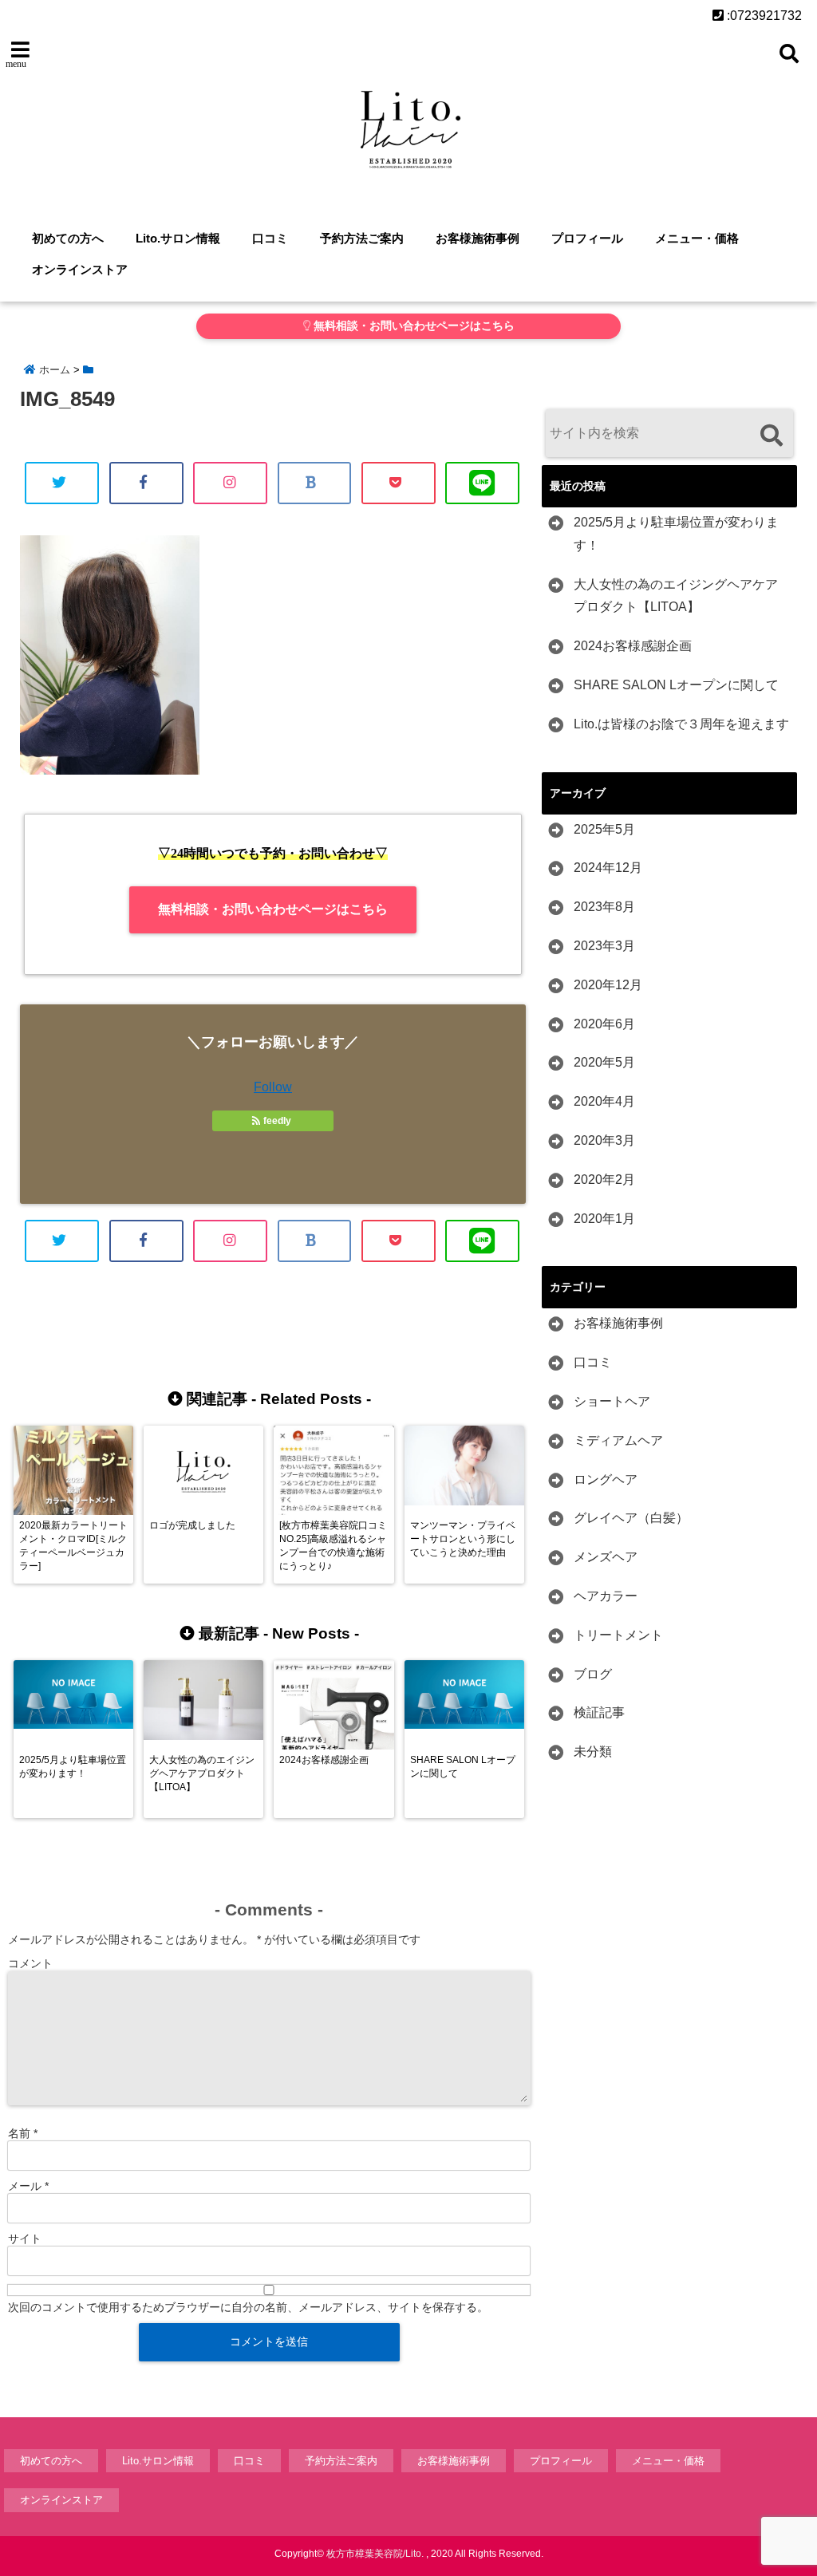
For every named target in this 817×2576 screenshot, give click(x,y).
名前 (23, 2133)
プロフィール (587, 238)
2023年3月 (604, 946)
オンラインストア (80, 269)
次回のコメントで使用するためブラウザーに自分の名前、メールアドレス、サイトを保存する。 (248, 2307)
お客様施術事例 (478, 238)
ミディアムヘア (618, 1440)
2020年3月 (604, 1140)
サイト (25, 2239)
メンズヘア (606, 1557)
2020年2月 (604, 1180)
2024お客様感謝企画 (633, 646)
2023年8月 (604, 907)
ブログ (593, 1674)
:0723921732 (763, 16)
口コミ (270, 238)
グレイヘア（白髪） (631, 1518)
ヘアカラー (606, 1596)
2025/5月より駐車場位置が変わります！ (676, 534)
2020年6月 (604, 1024)
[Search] (771, 435)
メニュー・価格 (697, 238)
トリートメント (618, 1635)
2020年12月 (608, 985)
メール (28, 2186)
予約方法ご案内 (362, 238)
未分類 (593, 1752)
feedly (277, 1121)
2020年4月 (604, 1101)
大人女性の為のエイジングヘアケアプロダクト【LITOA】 (676, 596)
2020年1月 (604, 1219)
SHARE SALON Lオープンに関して (676, 685)
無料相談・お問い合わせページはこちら (412, 326)
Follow (273, 1087)
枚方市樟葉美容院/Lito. (375, 2554)
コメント (30, 1963)
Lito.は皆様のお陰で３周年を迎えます (681, 724)
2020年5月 (604, 1062)
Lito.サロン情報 (178, 238)
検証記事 (599, 1712)
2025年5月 (604, 829)
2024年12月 (608, 868)
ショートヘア (612, 1401)
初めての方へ (68, 238)
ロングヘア (606, 1479)
